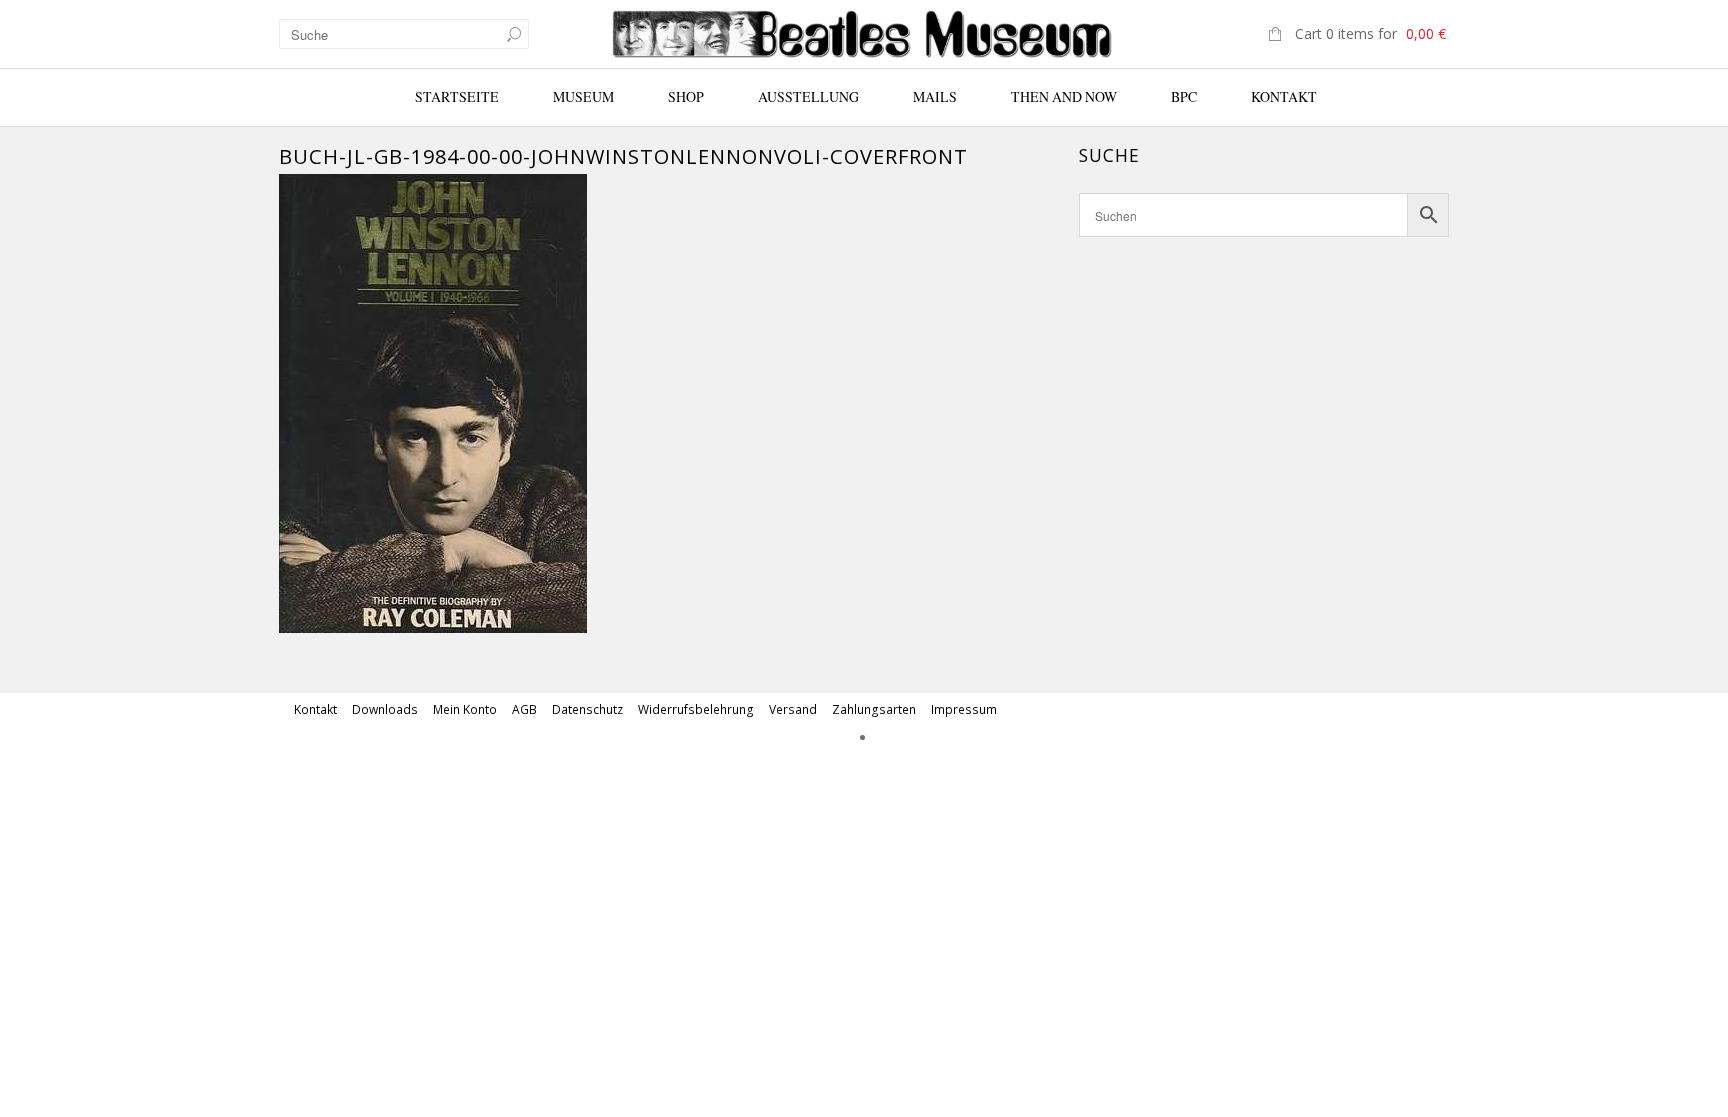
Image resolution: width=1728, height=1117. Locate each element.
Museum (583, 96)
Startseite (457, 96)
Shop (686, 96)
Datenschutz (587, 709)
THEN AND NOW (1064, 96)
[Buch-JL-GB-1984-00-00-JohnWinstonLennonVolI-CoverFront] (433, 402)
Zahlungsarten (874, 709)
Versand (793, 709)
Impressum (964, 709)
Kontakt (1284, 96)
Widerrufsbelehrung (696, 709)
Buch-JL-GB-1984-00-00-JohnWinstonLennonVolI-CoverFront (623, 156)
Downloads (385, 709)
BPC (1184, 96)
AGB (524, 709)
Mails (935, 96)
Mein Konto (465, 709)
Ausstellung (808, 96)
